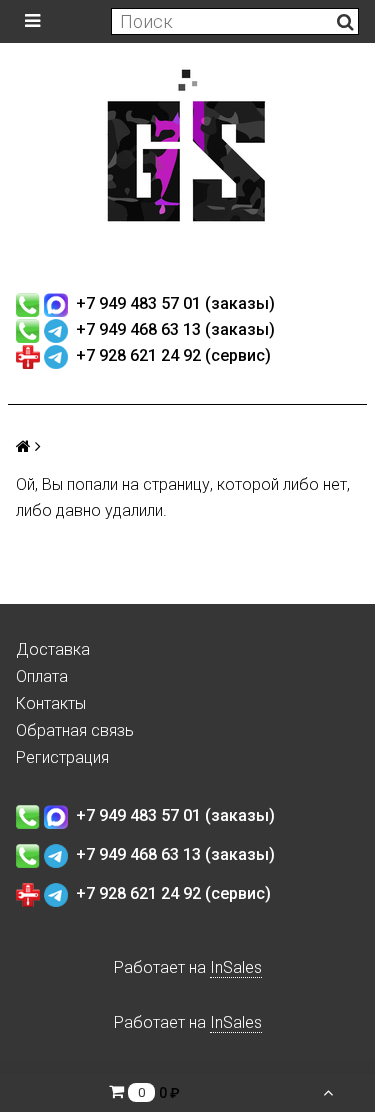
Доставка (53, 649)
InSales (236, 967)
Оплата (42, 676)
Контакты (51, 703)
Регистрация (62, 757)
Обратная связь (75, 730)
